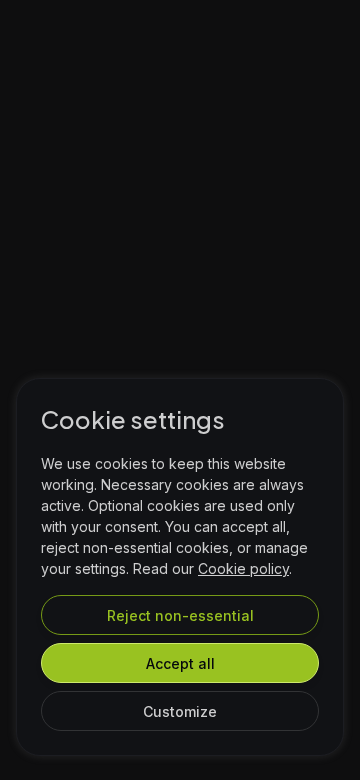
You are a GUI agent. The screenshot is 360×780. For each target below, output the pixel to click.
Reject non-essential (180, 615)
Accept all (180, 663)
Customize (180, 711)
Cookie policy (243, 568)
